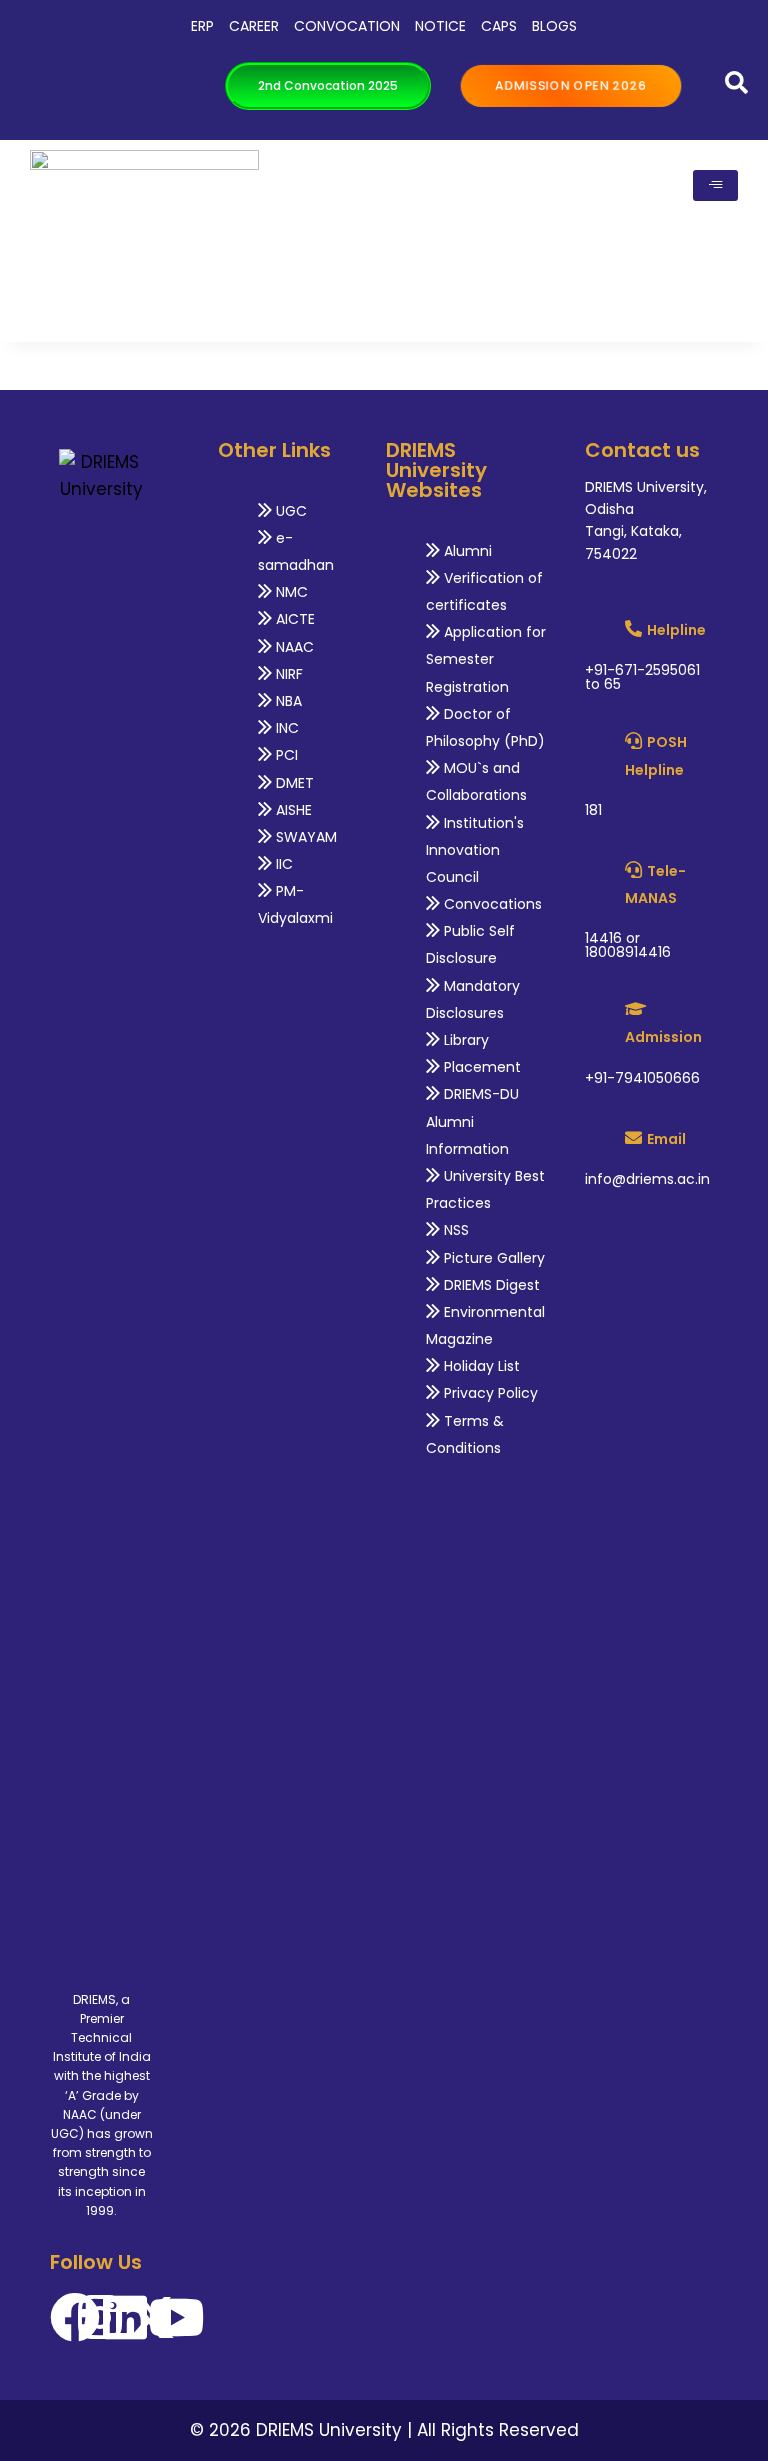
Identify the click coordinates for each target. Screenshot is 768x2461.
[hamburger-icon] (715, 185)
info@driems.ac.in (647, 1179)
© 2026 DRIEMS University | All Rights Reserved (384, 2430)
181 (593, 810)
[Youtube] (176, 2317)
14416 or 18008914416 (628, 945)
